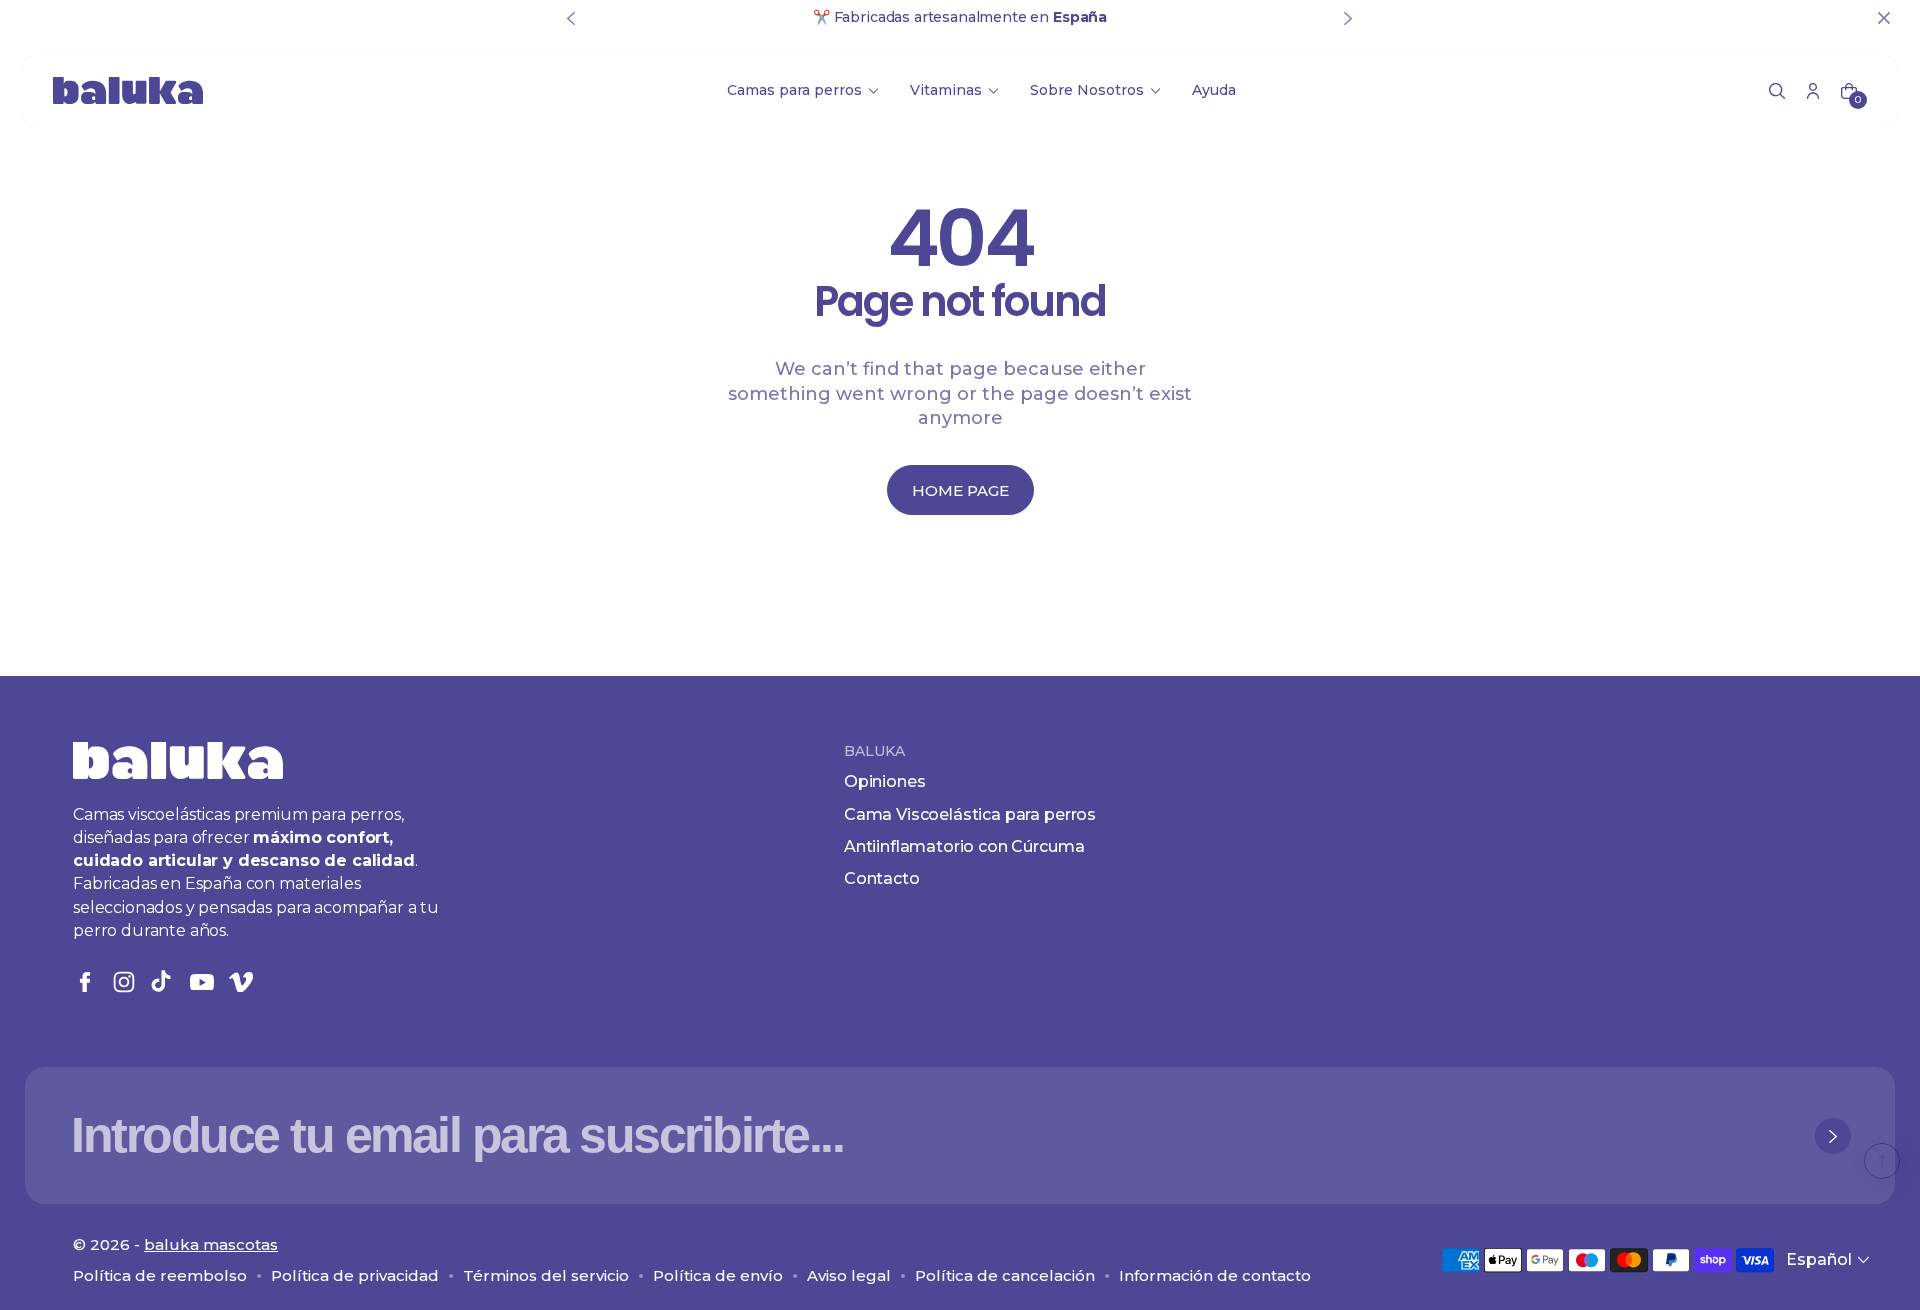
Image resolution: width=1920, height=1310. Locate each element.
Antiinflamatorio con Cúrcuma (964, 846)
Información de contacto (1215, 1275)
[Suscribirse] (1833, 1136)
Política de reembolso (160, 1275)
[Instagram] (124, 982)
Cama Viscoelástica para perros (970, 814)
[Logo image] (128, 90)
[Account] (1813, 91)
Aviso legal (849, 1275)
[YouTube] (202, 982)
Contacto (882, 878)
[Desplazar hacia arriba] (1882, 1161)
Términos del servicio (546, 1275)
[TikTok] (163, 982)
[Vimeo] (241, 982)
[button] (1777, 91)
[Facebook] (85, 982)
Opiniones (885, 781)
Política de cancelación (1005, 1275)
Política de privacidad (355, 1275)
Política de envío (718, 1275)
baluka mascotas (211, 1244)
